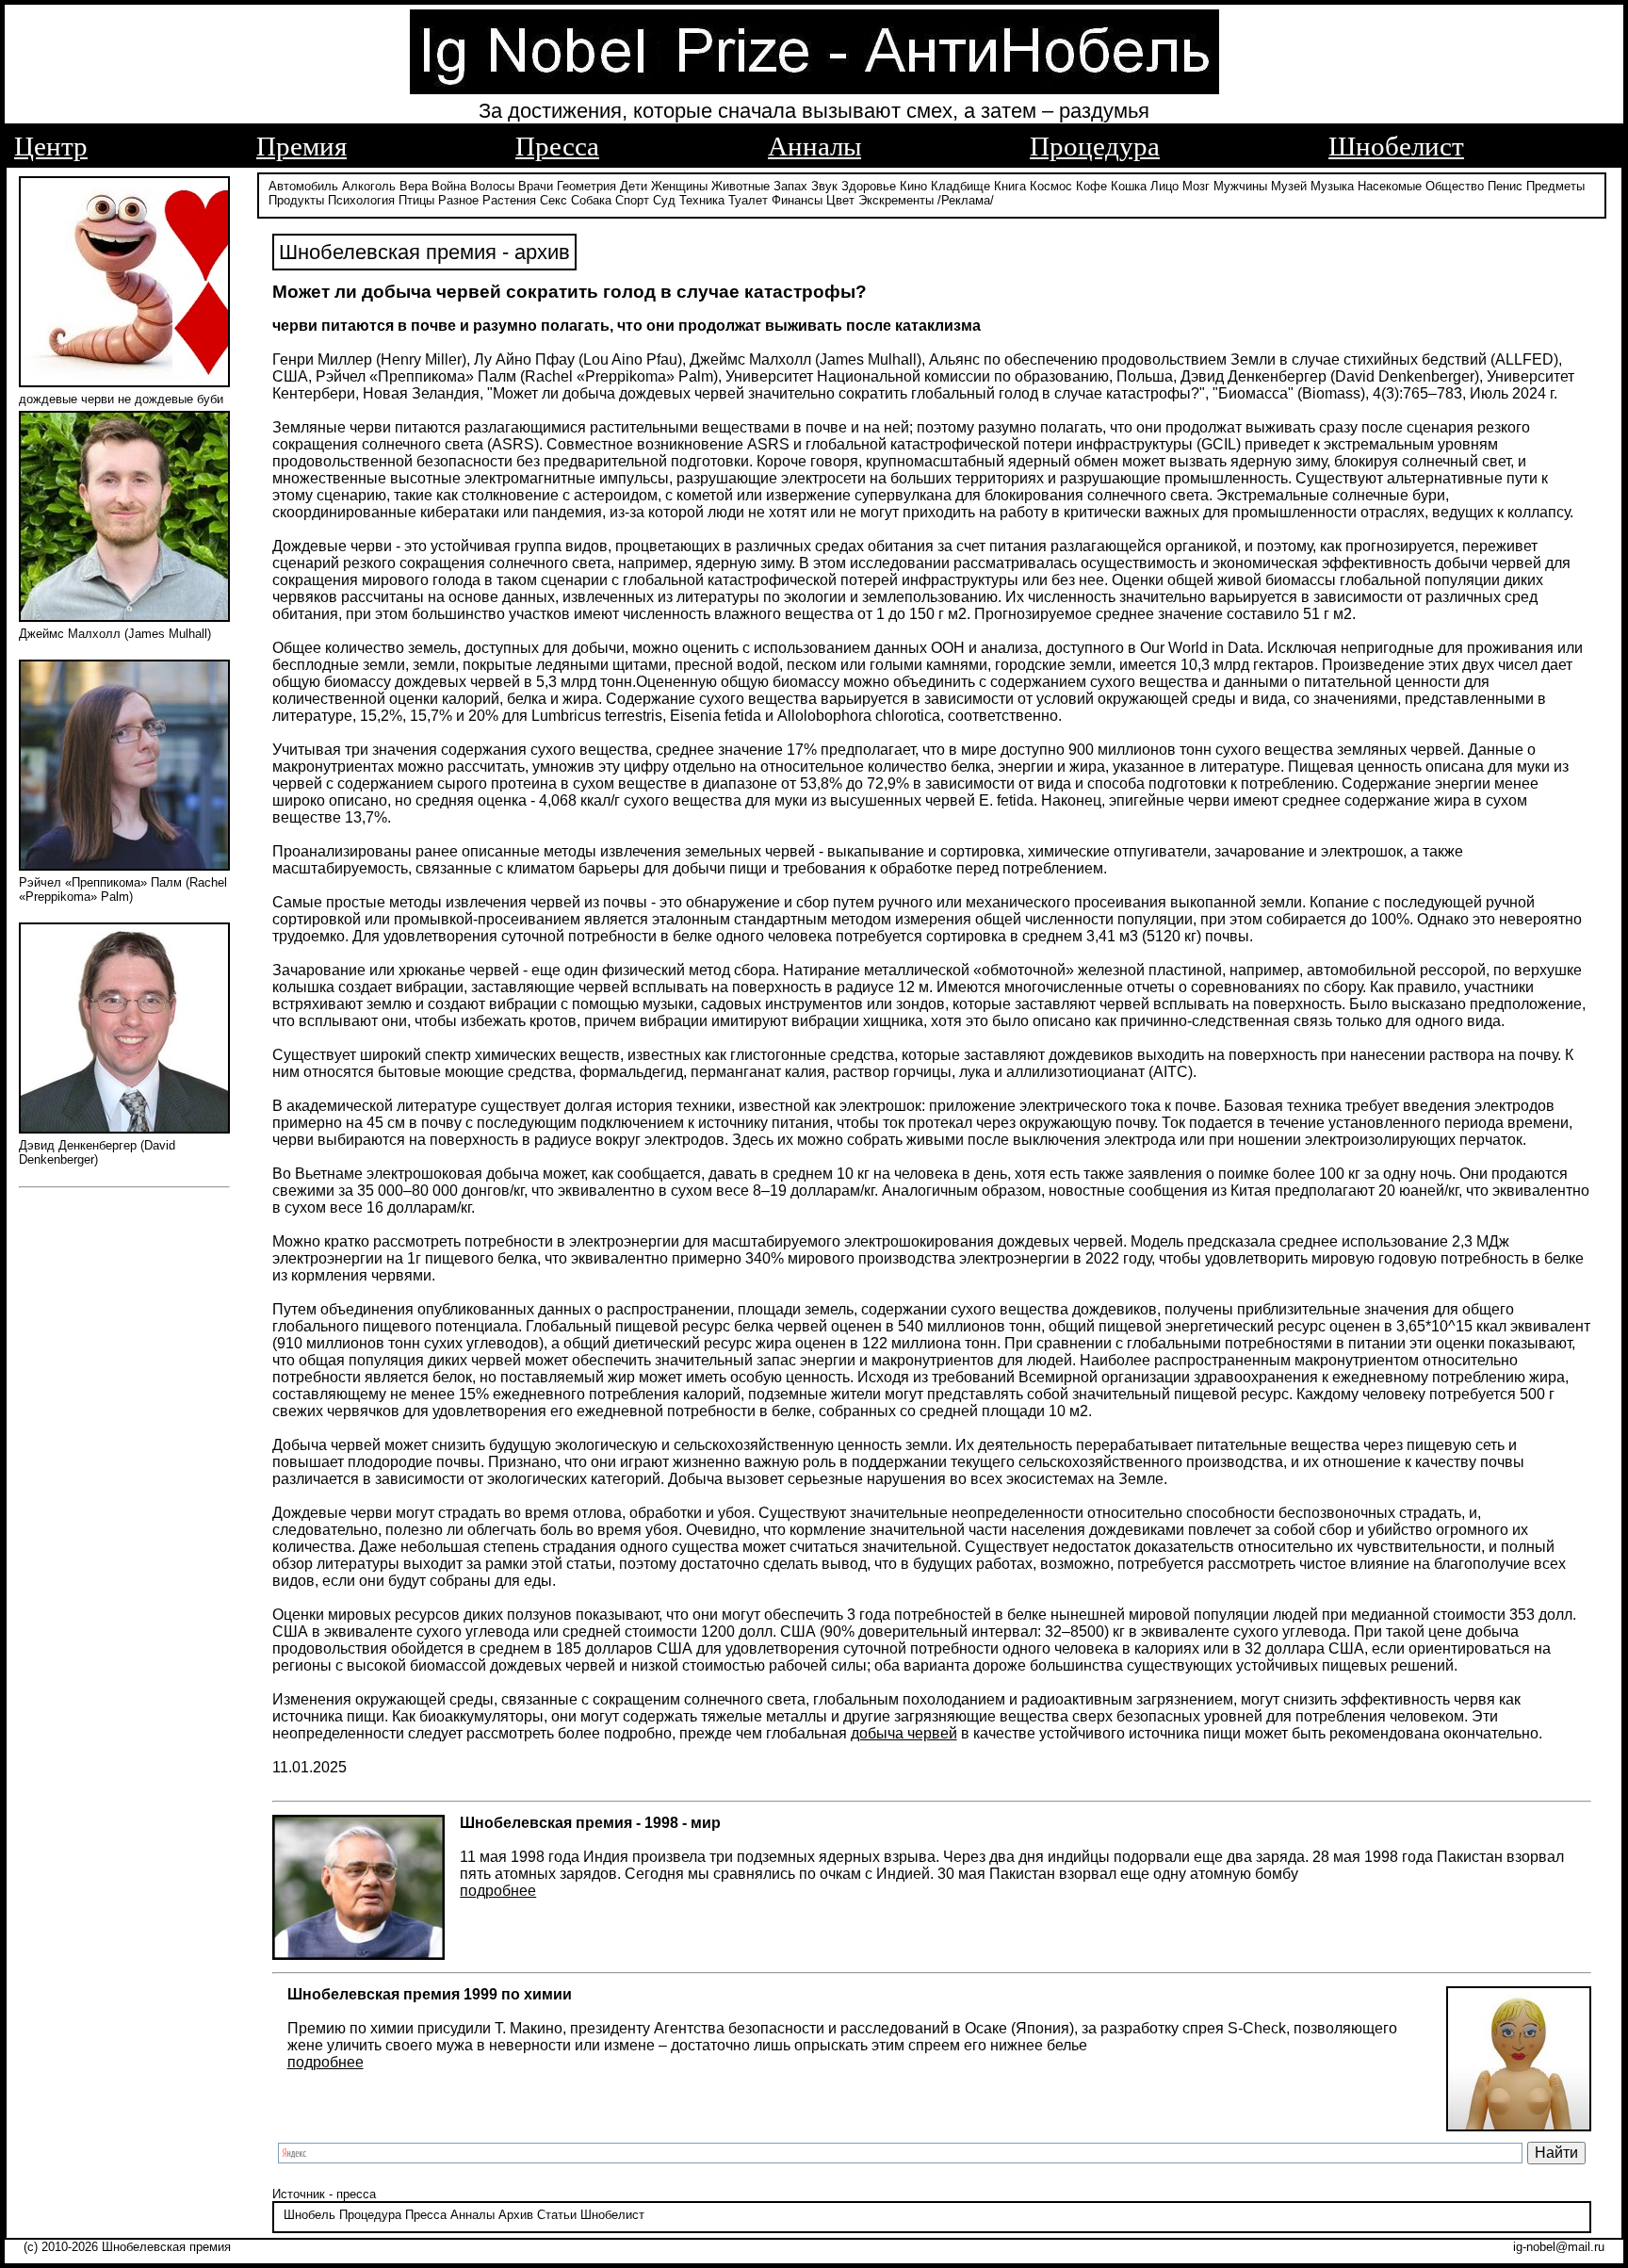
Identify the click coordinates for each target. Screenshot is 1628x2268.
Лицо (1164, 186)
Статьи (557, 2215)
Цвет (840, 200)
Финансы (797, 200)
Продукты (296, 200)
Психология (361, 200)
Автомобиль (303, 186)
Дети (634, 186)
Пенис (1505, 186)
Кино (913, 186)
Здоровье (869, 186)
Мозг (1196, 186)
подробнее (498, 1891)
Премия (301, 146)
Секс (554, 200)
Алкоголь (369, 186)
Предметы (1555, 186)
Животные (741, 186)
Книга (1010, 186)
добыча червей (904, 1733)
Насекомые (1390, 186)
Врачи (536, 186)
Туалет (748, 200)
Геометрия (586, 186)
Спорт (632, 200)
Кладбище (961, 186)
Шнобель (309, 2215)
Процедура (1095, 146)
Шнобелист (1396, 146)
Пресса (557, 146)
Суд (664, 200)
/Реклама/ (966, 200)
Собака (591, 200)
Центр (51, 146)
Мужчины (1240, 186)
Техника (702, 200)
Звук (824, 186)
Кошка (1129, 186)
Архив (516, 2215)
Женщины (679, 186)
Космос (1051, 186)
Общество (1455, 186)
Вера (414, 186)
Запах (790, 186)
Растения (509, 200)
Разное (458, 200)
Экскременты (896, 200)
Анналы (814, 146)
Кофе (1091, 186)
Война (449, 186)
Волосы (492, 186)
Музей (1289, 186)
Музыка (1332, 186)
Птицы (416, 200)
